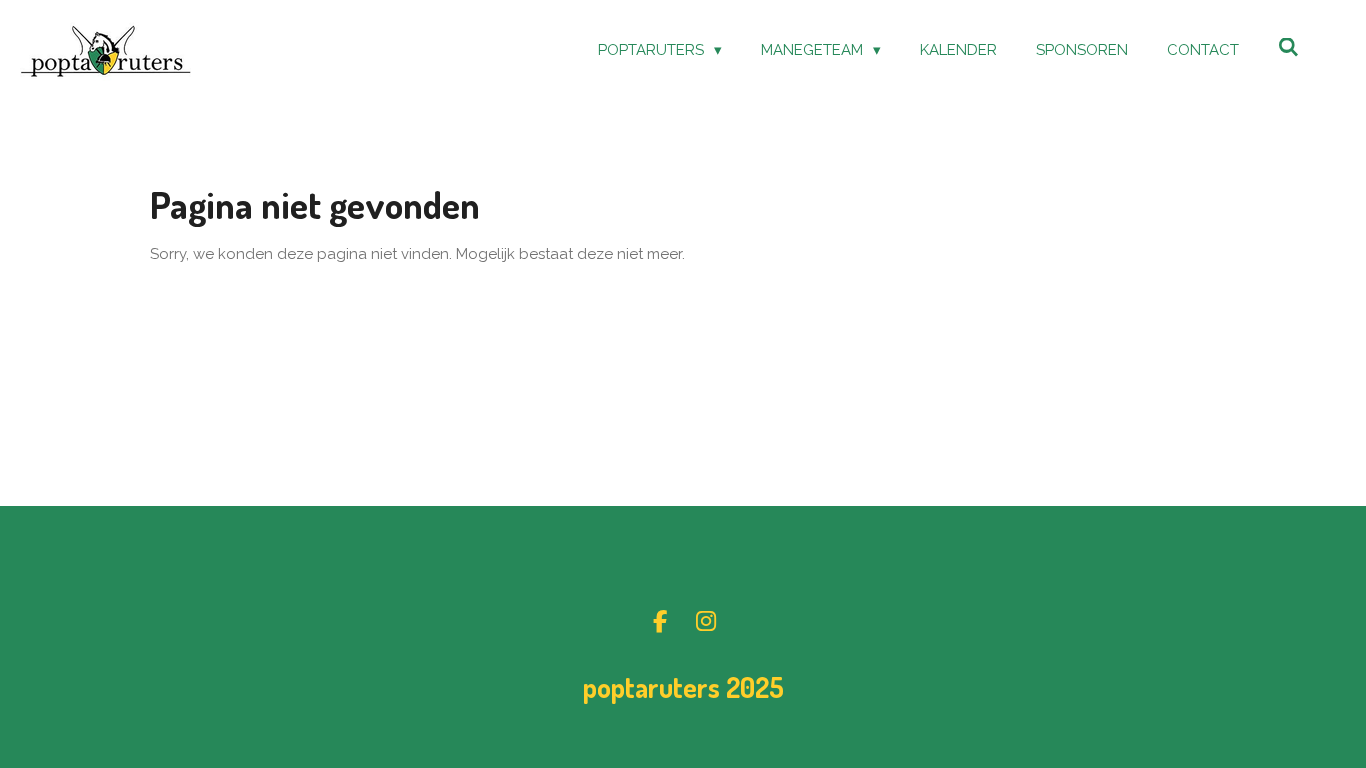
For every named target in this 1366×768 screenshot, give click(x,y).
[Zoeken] (1288, 48)
